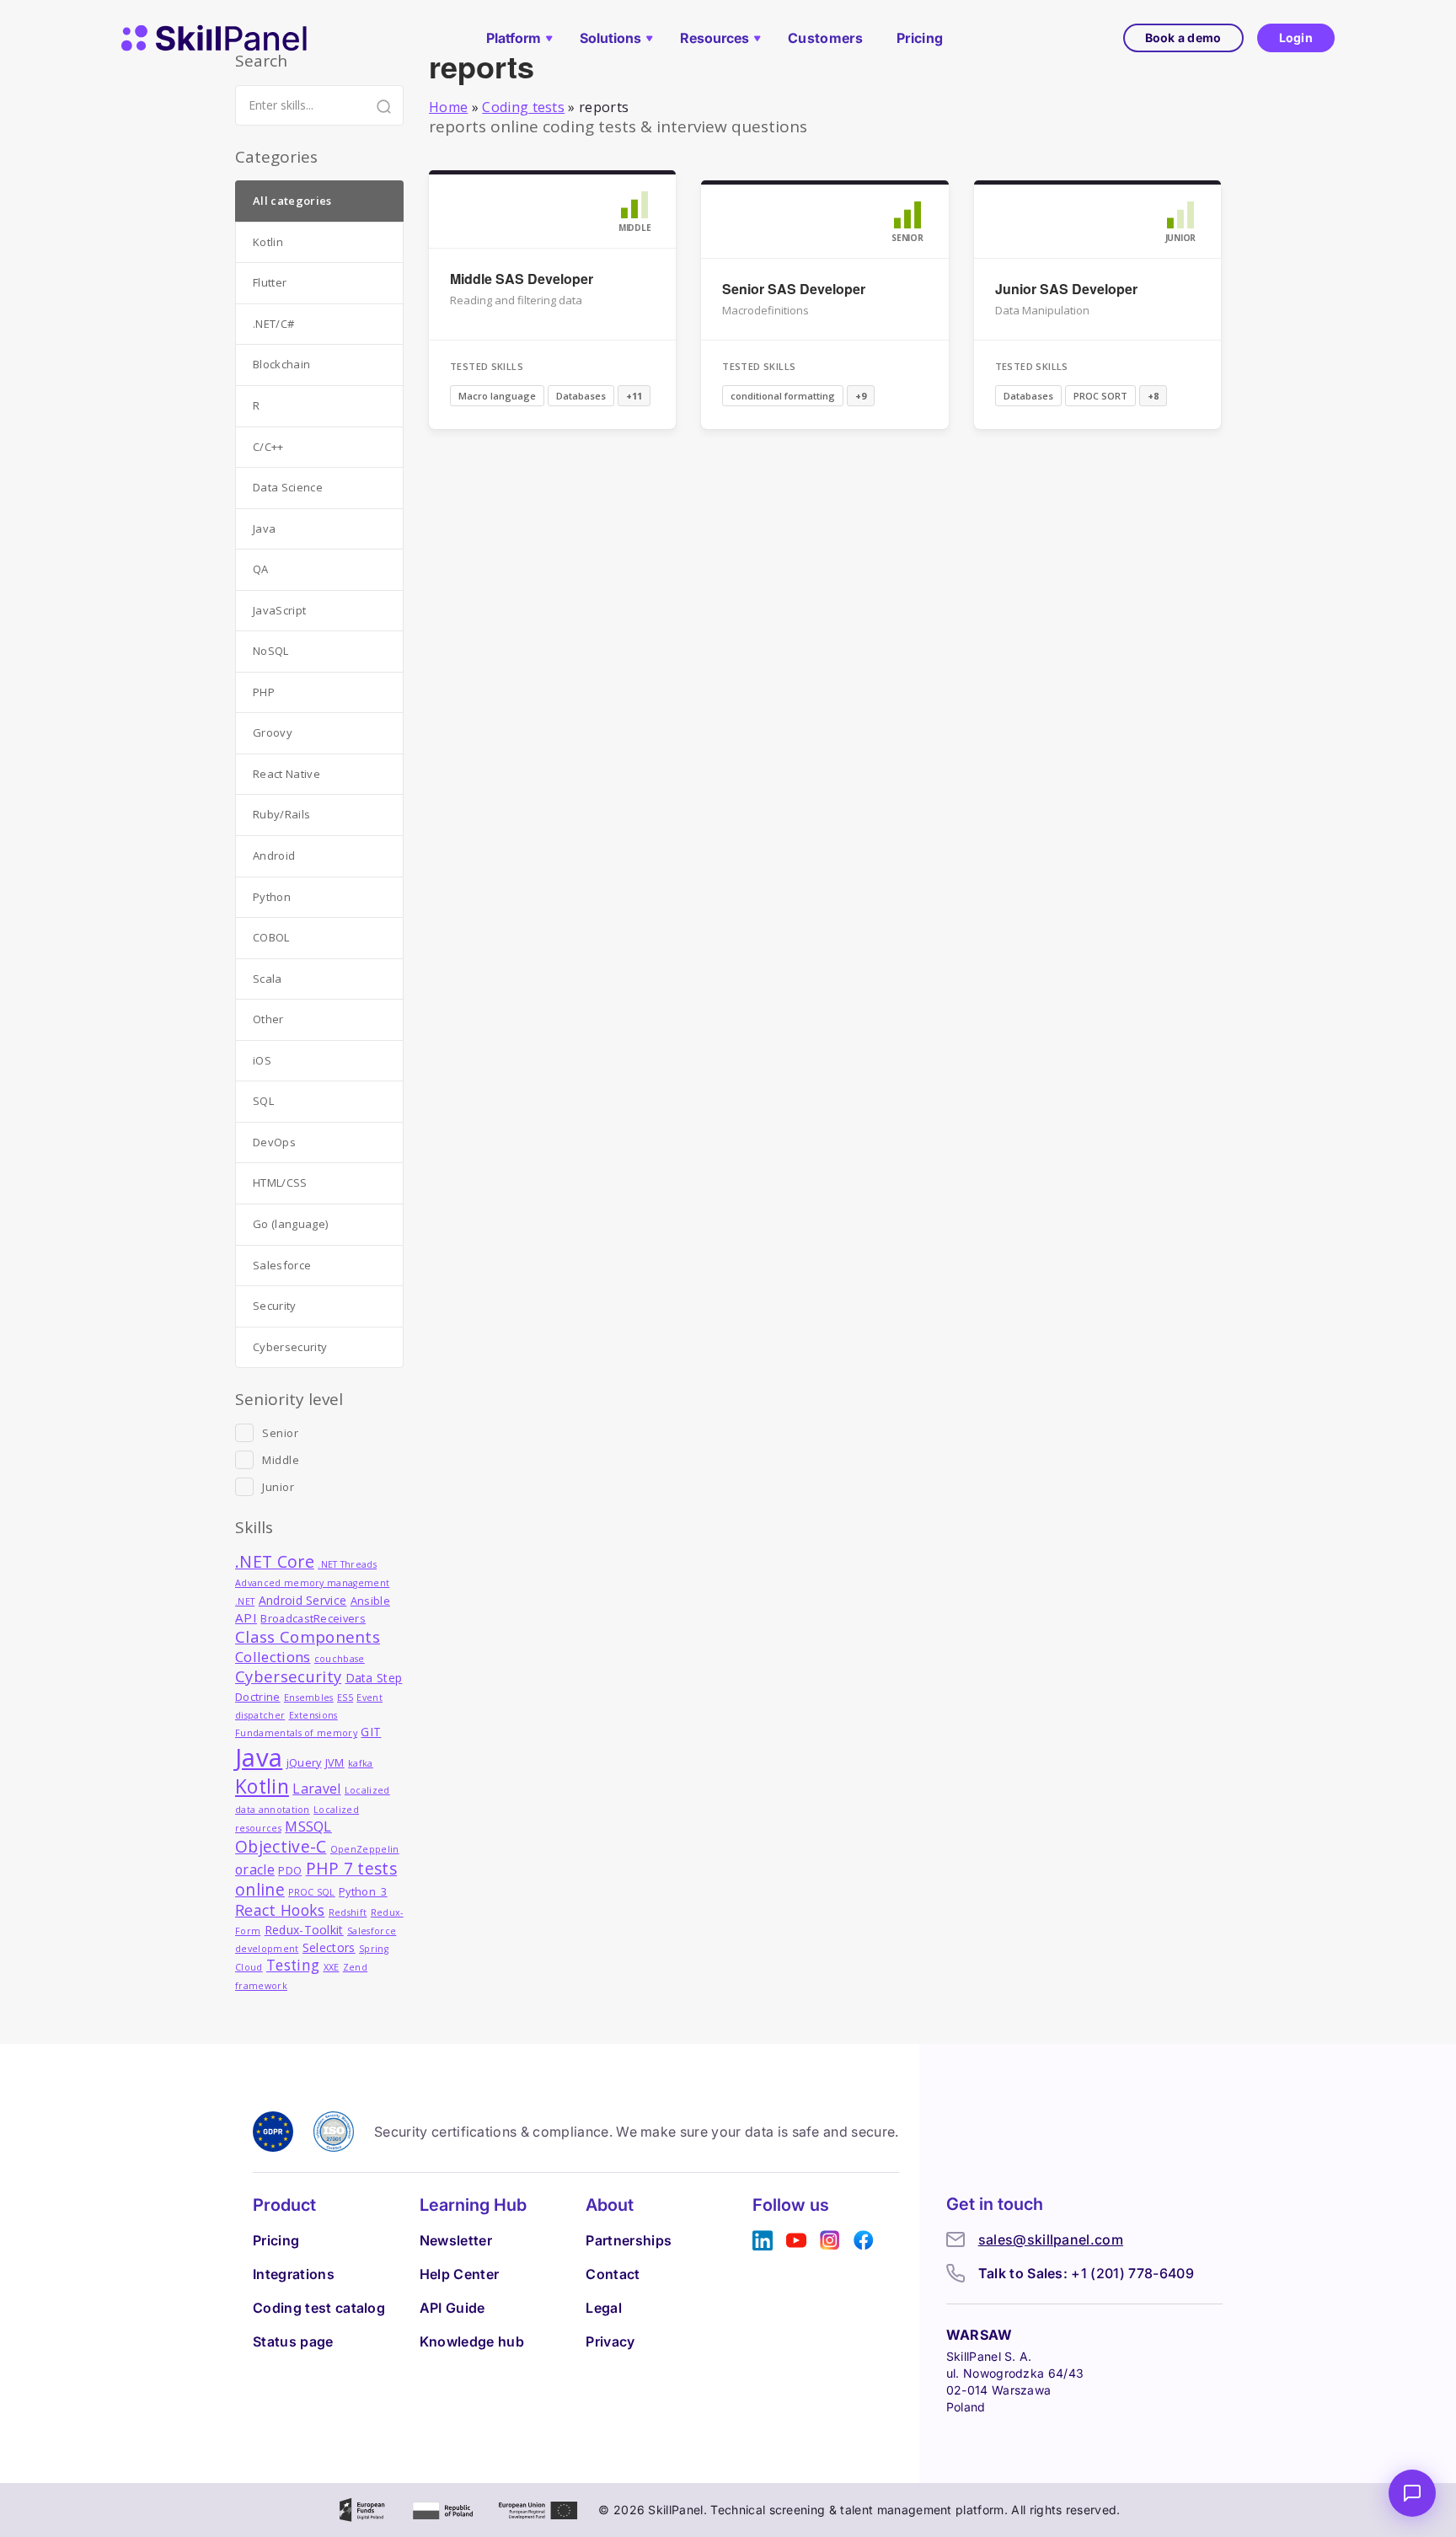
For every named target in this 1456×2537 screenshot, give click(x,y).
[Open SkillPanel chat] (1412, 2493)
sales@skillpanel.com (1051, 2239)
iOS (262, 1060)
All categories (292, 201)
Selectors (329, 1947)
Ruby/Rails (281, 814)
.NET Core (275, 1561)
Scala (268, 979)
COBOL (271, 937)
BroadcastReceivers (313, 1619)
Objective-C (281, 1846)
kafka (361, 1763)
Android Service (303, 1600)
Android (274, 855)
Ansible (370, 1601)
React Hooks (280, 1910)
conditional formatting (783, 396)
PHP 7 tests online (316, 1879)
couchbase (340, 1659)
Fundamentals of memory (296, 1733)
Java (264, 528)
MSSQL (308, 1826)
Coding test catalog (319, 2308)
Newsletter (456, 2240)
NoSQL (271, 651)
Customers (825, 38)
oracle (255, 1869)
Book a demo (1183, 38)
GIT (371, 1732)
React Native (286, 774)
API (246, 1617)
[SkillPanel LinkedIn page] (763, 2241)
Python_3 (363, 1892)
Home (448, 107)
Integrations (294, 2274)
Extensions (313, 1715)
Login (1296, 38)
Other (268, 1019)
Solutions (610, 38)
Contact (613, 2274)
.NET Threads (347, 1564)
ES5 (345, 1698)
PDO (290, 1871)
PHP (264, 692)
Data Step (374, 1678)
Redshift (348, 1912)
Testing (293, 1965)
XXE (332, 1967)
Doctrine (258, 1697)
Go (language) (290, 1224)
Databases (581, 396)
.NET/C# (273, 324)
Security (275, 1306)
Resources (715, 38)
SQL (263, 1101)
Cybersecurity (290, 1347)
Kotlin (268, 242)
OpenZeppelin (365, 1849)
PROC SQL (312, 1892)
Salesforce (282, 1265)
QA (261, 569)
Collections (273, 1657)
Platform (514, 38)
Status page (293, 2341)
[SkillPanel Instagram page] (830, 2241)
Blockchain (281, 364)
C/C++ (268, 447)
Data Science (288, 487)
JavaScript (279, 610)
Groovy (273, 732)
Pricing (920, 38)
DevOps (274, 1142)
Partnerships (629, 2240)
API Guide (452, 2308)
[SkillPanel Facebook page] (864, 2241)
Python (272, 897)
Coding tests (523, 107)
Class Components (308, 1636)
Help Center (460, 2274)
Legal (604, 2308)
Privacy (610, 2341)
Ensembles (309, 1698)
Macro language (497, 396)
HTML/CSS (280, 1183)
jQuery (304, 1763)
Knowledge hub (472, 2341)
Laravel (316, 1789)
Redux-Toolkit (304, 1930)
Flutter (270, 282)
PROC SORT (1100, 396)
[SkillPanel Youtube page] (796, 2241)
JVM (335, 1763)
